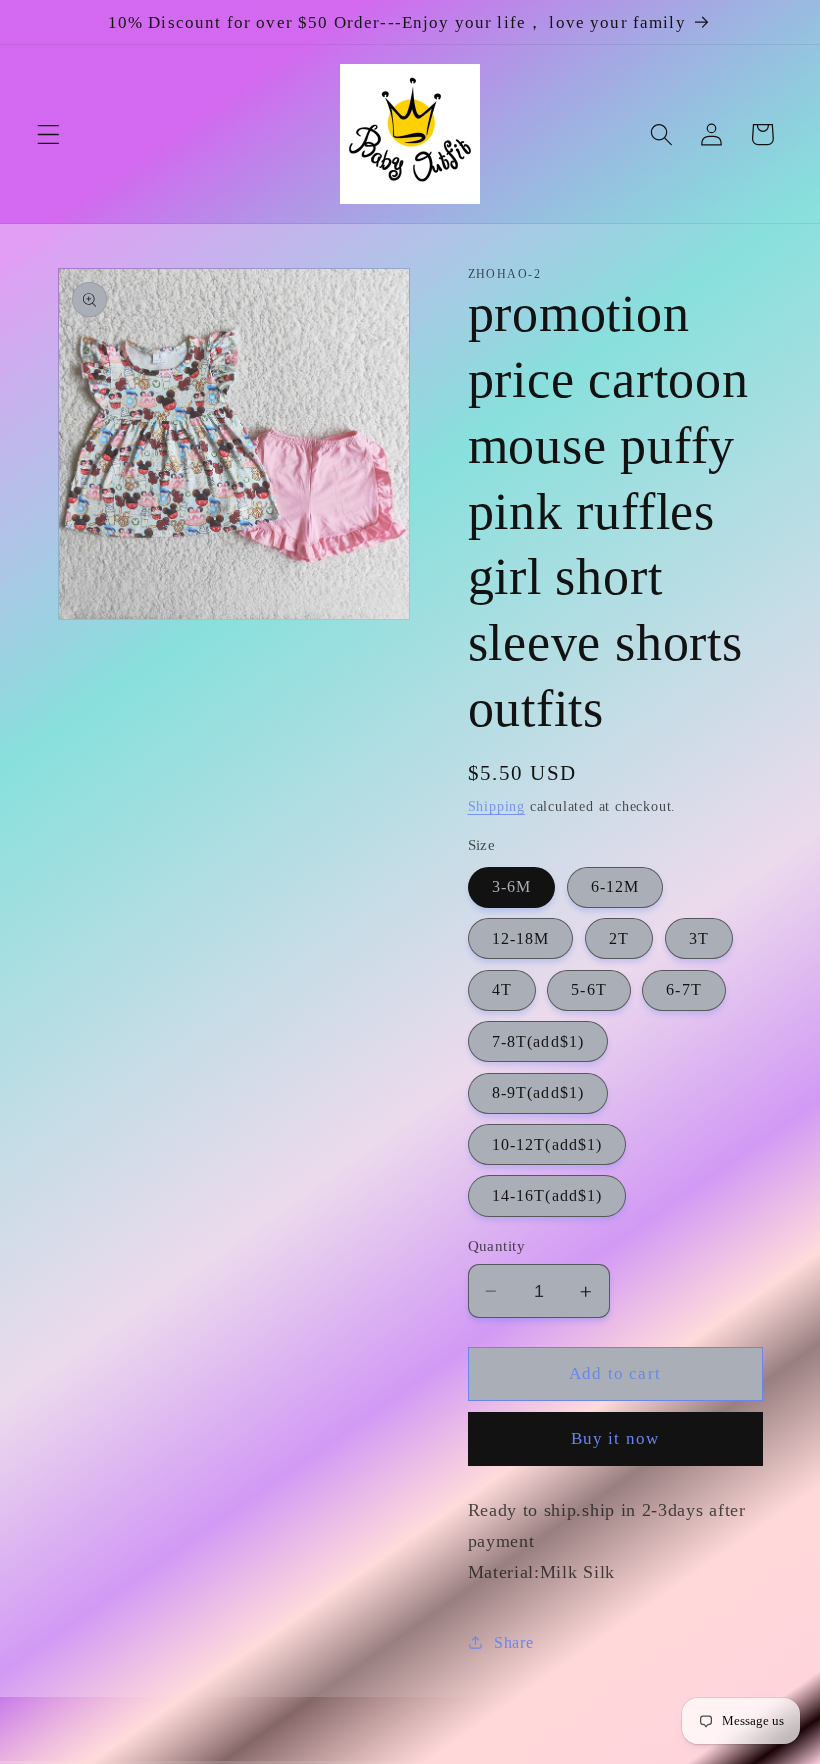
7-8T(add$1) (538, 1041)
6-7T (684, 989)
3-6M (512, 886)
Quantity (497, 1246)
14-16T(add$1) (547, 1195)
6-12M (615, 886)
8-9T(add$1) (538, 1092)
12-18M (521, 938)
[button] (48, 134)
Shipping (496, 806)
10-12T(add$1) (547, 1144)
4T (502, 989)
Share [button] (513, 1642)
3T (699, 938)
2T (619, 938)
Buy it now (615, 1438)
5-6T (589, 989)
